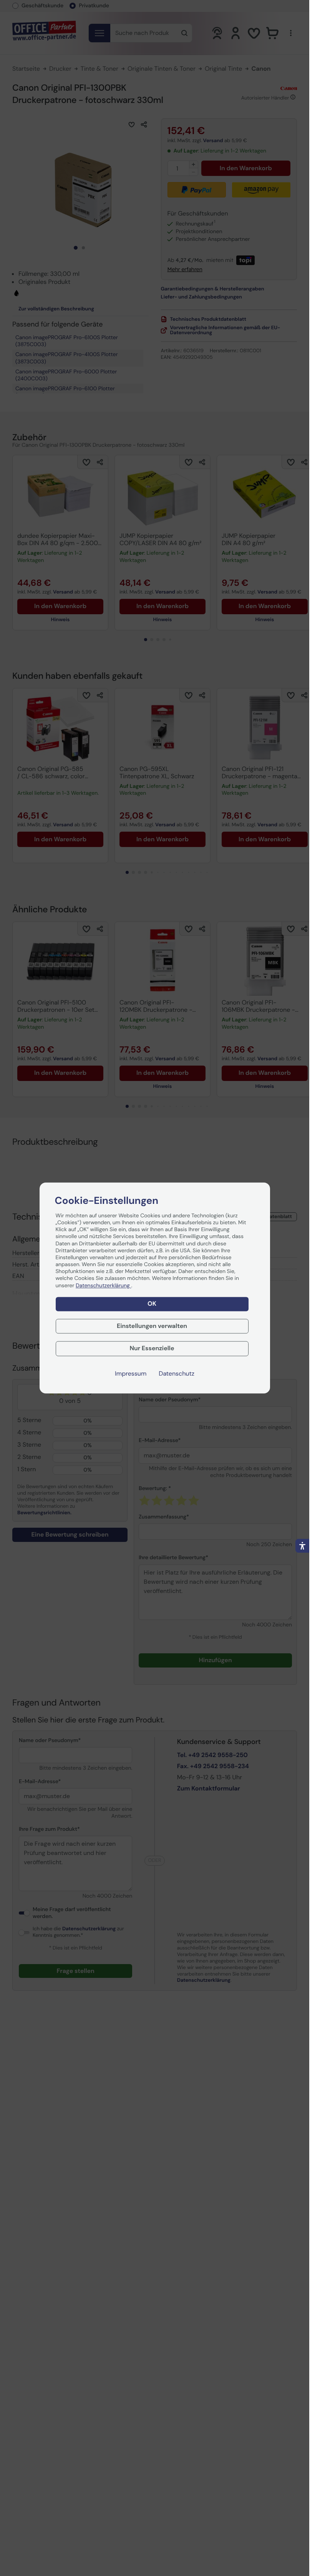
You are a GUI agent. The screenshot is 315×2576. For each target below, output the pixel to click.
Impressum (131, 1374)
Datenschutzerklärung (103, 1286)
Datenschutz (177, 1374)
